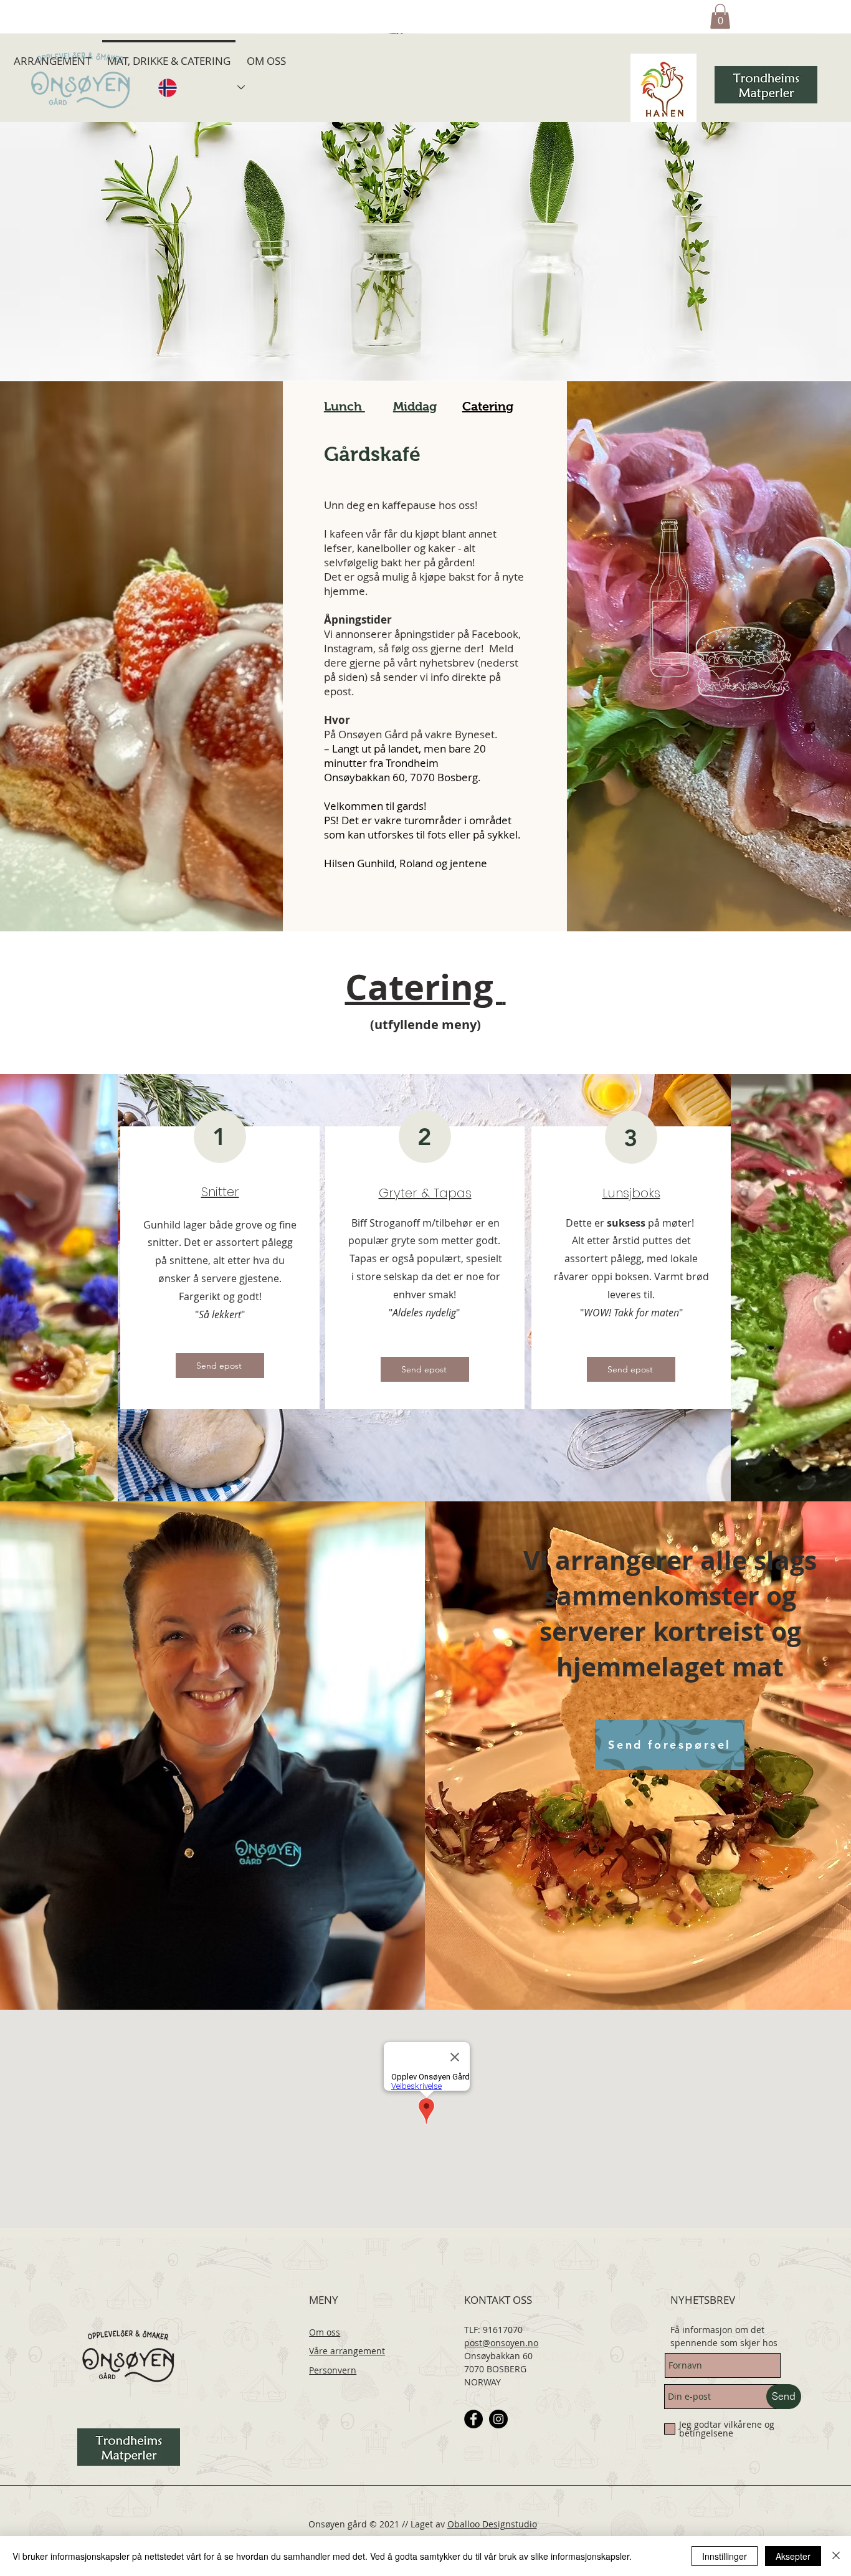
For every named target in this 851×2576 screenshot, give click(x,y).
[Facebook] (473, 2419)
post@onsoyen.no (501, 2343)
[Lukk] (836, 2556)
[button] (720, 17)
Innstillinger (725, 2556)
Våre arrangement (347, 2351)
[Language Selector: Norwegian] (201, 88)
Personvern (333, 2370)
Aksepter (793, 2556)
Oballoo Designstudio (492, 2524)
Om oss (325, 2332)
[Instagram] (498, 2419)
